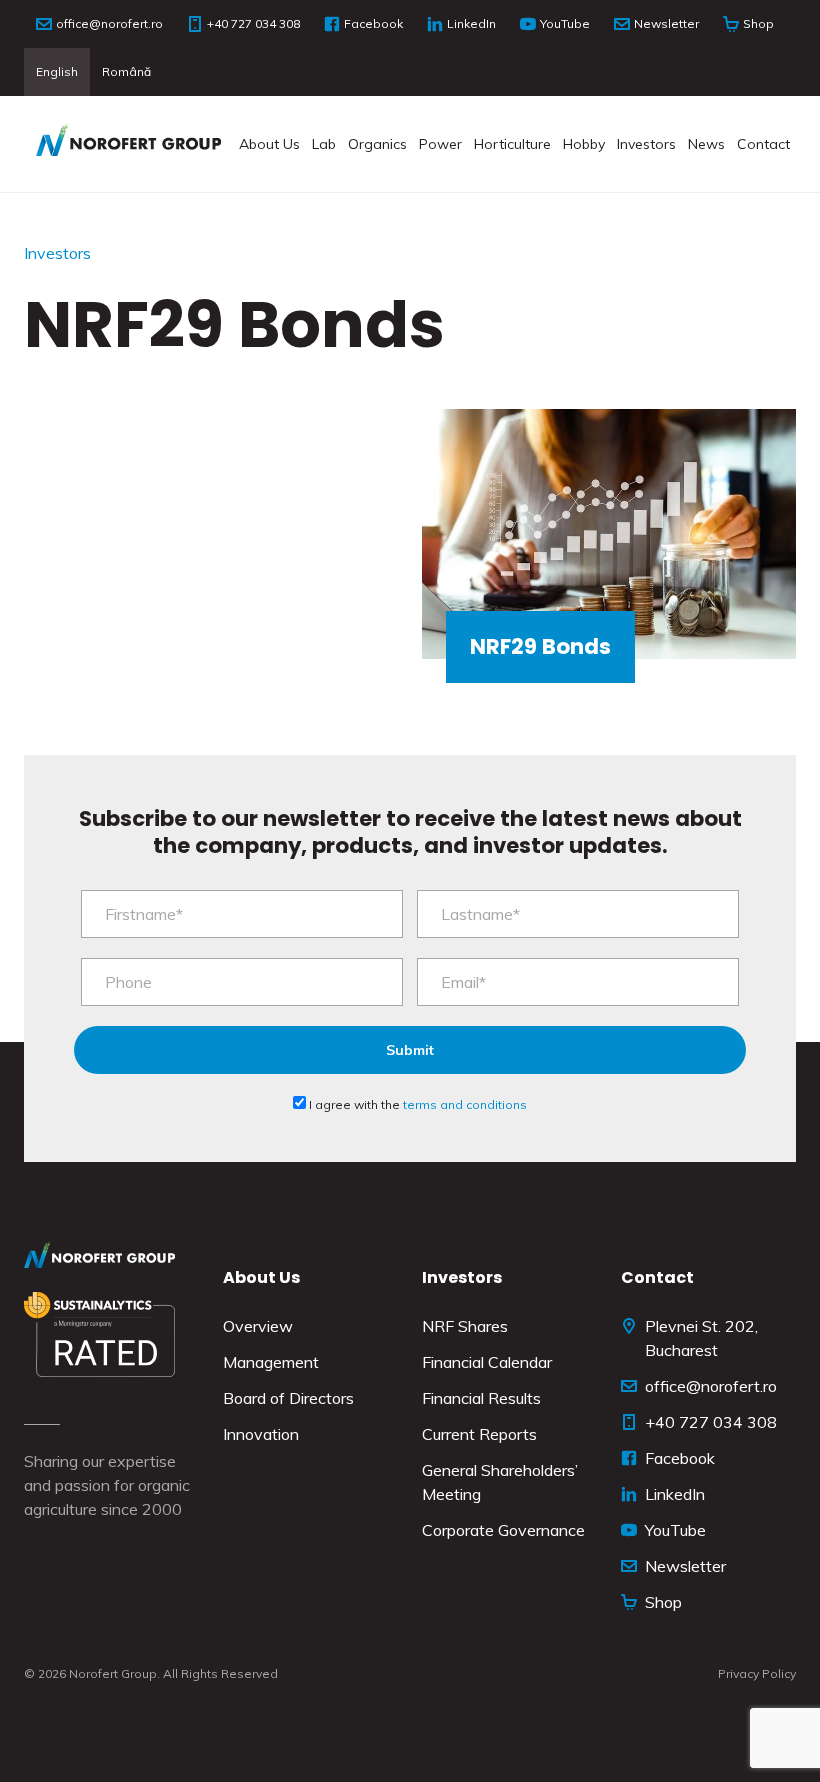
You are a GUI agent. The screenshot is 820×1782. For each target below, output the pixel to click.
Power (440, 144)
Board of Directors (288, 1398)
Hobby (584, 144)
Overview (258, 1326)
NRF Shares (465, 1326)
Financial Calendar (487, 1362)
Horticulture (512, 144)
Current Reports (479, 1434)
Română (126, 71)
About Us (269, 144)
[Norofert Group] (128, 144)
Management (271, 1362)
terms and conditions (465, 1104)
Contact (763, 144)
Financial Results (481, 1398)
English (57, 71)
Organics (377, 144)
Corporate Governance (503, 1530)
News (706, 144)
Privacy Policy (757, 1673)
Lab (324, 144)
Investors (646, 144)
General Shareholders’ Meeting (500, 1482)
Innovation (261, 1434)
